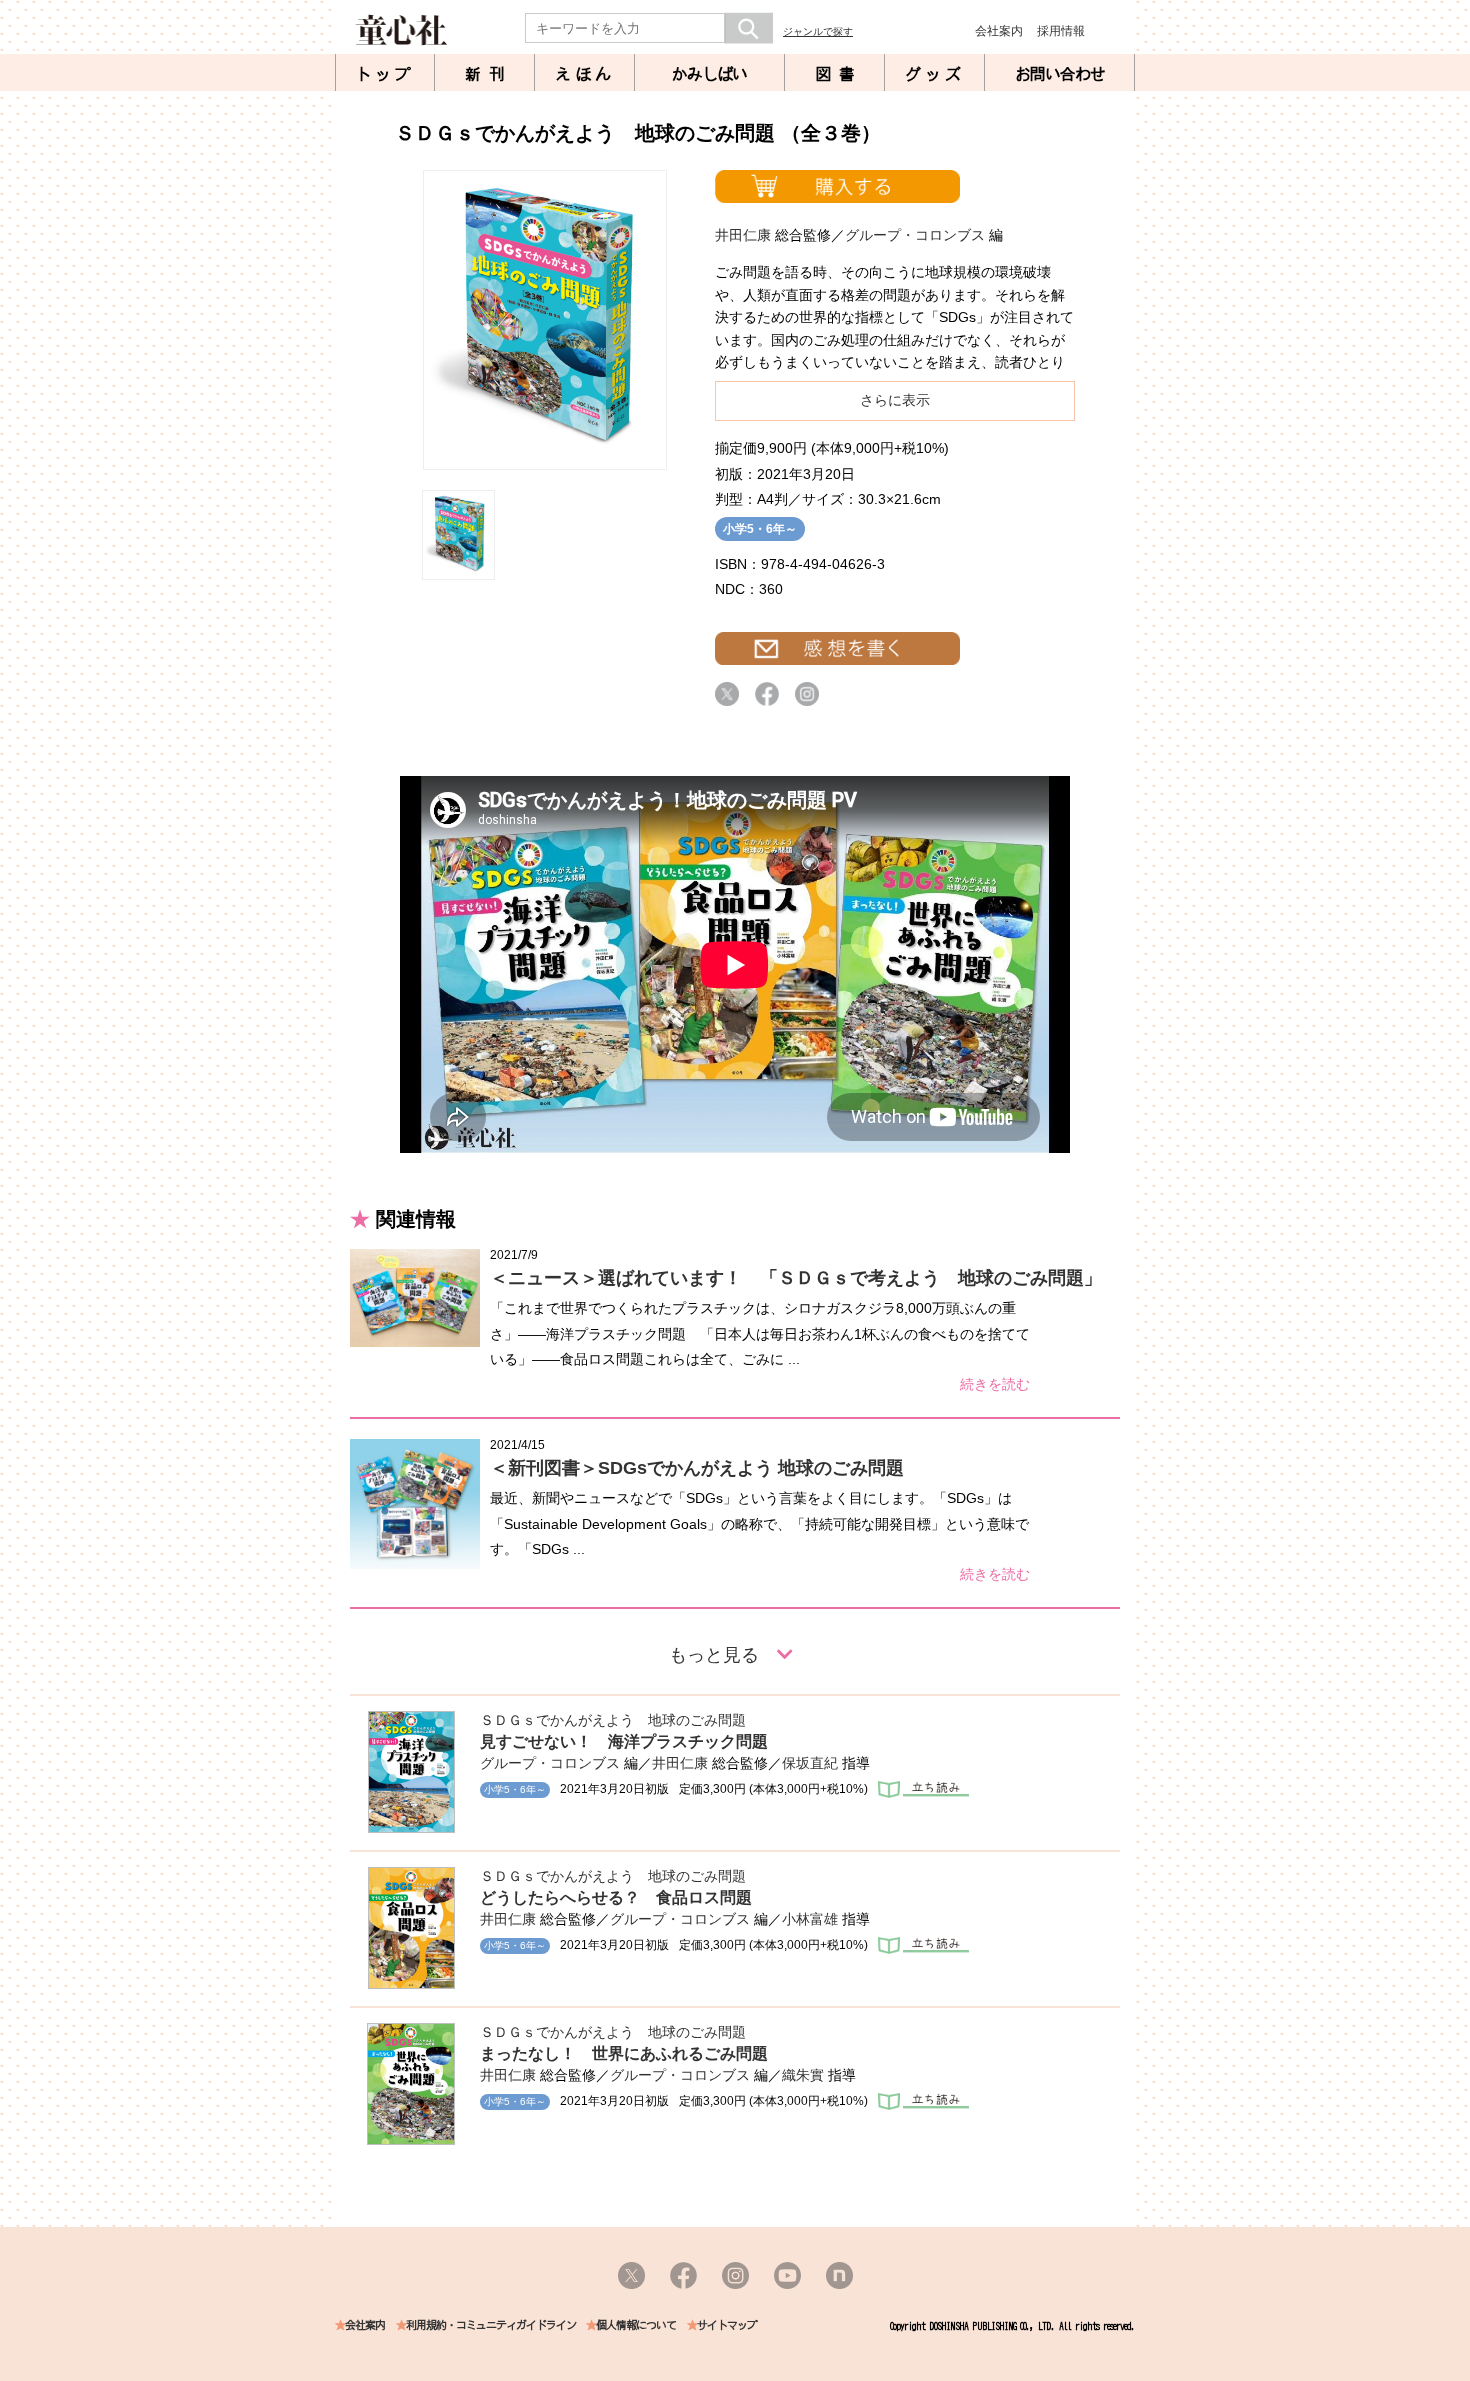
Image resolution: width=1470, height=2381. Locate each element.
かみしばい (709, 74)
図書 (839, 74)
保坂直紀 (810, 1763)
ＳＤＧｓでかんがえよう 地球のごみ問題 (613, 1720)
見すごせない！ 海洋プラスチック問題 (624, 1741)
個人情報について (636, 2325)
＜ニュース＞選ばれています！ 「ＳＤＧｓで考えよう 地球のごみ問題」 (796, 1278)
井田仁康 (743, 235)
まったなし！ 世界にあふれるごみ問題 (624, 2053)
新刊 (489, 74)
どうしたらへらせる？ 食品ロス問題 (616, 1897)
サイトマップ (727, 2325)
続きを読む (995, 1384)
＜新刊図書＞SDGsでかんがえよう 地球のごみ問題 (697, 1468)
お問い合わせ (1060, 74)
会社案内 (999, 31)
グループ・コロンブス (915, 235)
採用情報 (1061, 31)
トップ (385, 74)
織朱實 (803, 2075)
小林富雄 (810, 1919)
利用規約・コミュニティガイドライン (491, 2325)
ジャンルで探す (818, 31)
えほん (585, 74)
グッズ (935, 74)
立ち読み (923, 1789)
